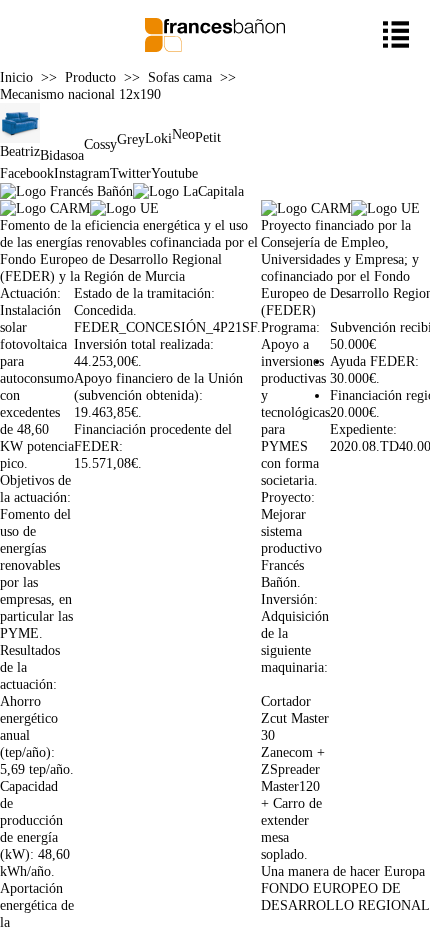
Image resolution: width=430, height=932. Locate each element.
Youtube (174, 173)
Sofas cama (180, 77)
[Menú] (396, 34)
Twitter (130, 173)
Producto (90, 77)
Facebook (27, 173)
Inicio (16, 77)
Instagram (82, 173)
